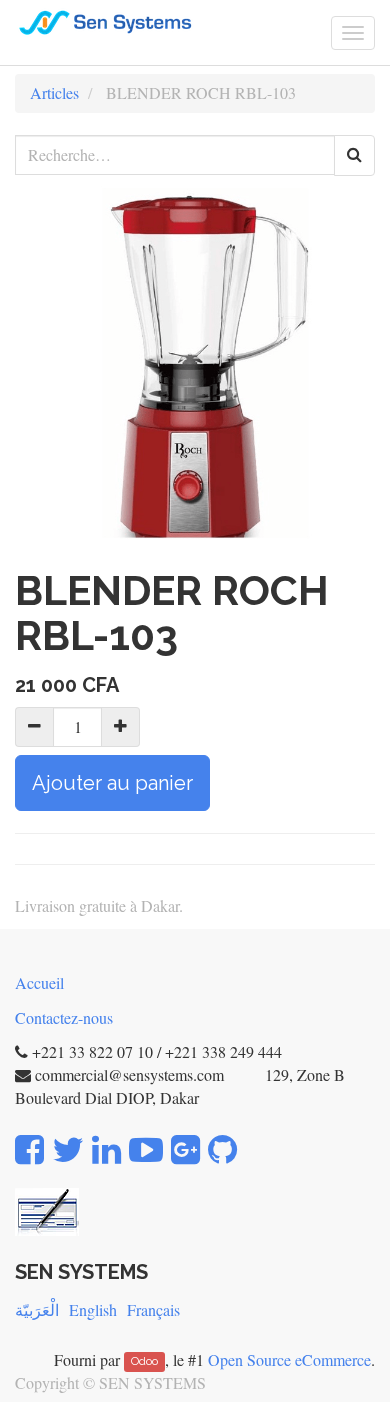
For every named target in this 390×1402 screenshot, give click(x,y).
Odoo (144, 1362)
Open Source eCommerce (289, 1359)
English (93, 1309)
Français (153, 1309)
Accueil (39, 982)
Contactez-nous (64, 1017)
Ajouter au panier (112, 783)
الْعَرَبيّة (37, 1309)
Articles (54, 92)
